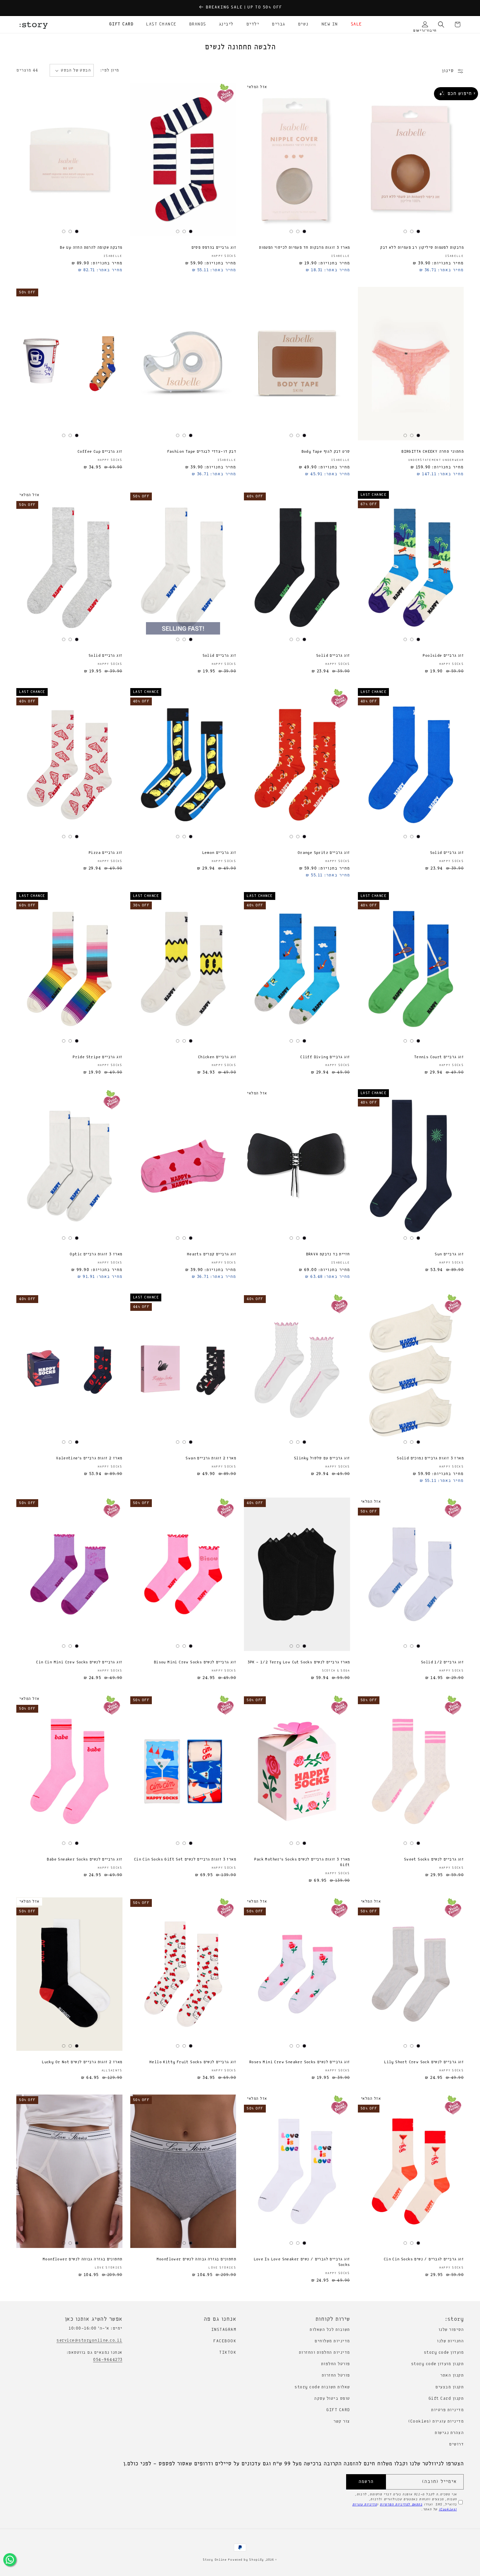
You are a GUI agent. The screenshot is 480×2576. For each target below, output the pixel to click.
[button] (354, 24)
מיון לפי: (110, 70)
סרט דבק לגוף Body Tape (326, 452)
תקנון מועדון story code (438, 2364)
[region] (240, 8)
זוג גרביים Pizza (105, 853)
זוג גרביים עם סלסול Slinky (322, 1458)
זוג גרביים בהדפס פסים (214, 248)
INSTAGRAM (224, 2330)
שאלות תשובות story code (322, 2387)
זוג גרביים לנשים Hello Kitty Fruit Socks (193, 2062)
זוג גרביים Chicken (217, 1057)
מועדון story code (444, 2353)
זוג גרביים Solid (333, 656)
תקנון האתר (452, 2375)
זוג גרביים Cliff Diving (325, 1057)
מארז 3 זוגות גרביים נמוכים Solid (430, 1458)
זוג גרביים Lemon (219, 853)
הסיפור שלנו (451, 2330)
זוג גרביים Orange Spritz (324, 853)
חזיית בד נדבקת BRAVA (328, 1254)
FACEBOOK (225, 2341)
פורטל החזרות (336, 2375)
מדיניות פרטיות (447, 2410)
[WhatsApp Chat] (10, 2560)
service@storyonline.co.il (89, 2340)
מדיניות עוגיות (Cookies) (436, 2421)
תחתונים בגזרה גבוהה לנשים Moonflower (196, 2259)
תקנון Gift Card (446, 2399)
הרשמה (366, 2482)
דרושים (456, 2444)
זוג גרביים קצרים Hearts (211, 1254)
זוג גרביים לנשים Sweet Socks (434, 1860)
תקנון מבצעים (449, 2387)
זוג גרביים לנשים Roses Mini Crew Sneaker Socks (299, 2062)
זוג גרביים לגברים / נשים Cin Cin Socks (424, 2259)
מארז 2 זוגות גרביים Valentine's (89, 1458)
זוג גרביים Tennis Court (439, 1057)
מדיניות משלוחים (332, 2341)
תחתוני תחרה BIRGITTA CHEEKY (432, 452)
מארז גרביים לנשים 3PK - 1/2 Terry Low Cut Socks (299, 1662)
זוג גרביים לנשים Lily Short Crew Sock (424, 2062)
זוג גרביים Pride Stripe (97, 1057)
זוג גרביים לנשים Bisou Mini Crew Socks (195, 1662)
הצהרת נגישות (449, 2433)
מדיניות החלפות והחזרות (324, 2353)
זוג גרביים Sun (449, 1254)
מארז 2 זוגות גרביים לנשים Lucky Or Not (82, 2062)
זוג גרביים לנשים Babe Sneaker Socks (84, 1860)
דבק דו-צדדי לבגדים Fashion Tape (202, 452)
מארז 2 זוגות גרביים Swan (211, 1458)
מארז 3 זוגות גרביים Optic (96, 1254)
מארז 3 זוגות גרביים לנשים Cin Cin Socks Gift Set (185, 1860)
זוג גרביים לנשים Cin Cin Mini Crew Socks (79, 1662)
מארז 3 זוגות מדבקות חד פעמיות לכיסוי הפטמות (304, 248)
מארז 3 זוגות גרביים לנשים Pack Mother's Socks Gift (302, 1862)
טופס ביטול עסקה (332, 2399)
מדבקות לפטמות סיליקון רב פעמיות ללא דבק (422, 248)
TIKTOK (228, 2353)
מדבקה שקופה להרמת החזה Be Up (91, 248)
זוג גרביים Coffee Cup (100, 452)
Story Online (215, 2560)
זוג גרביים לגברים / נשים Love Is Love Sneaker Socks (302, 2262)
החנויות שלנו (450, 2341)
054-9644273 (108, 2360)
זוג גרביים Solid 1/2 (442, 1662)
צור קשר (342, 2421)
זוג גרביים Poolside (443, 656)
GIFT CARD (338, 2410)
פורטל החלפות (336, 2364)
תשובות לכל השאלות (330, 2330)
